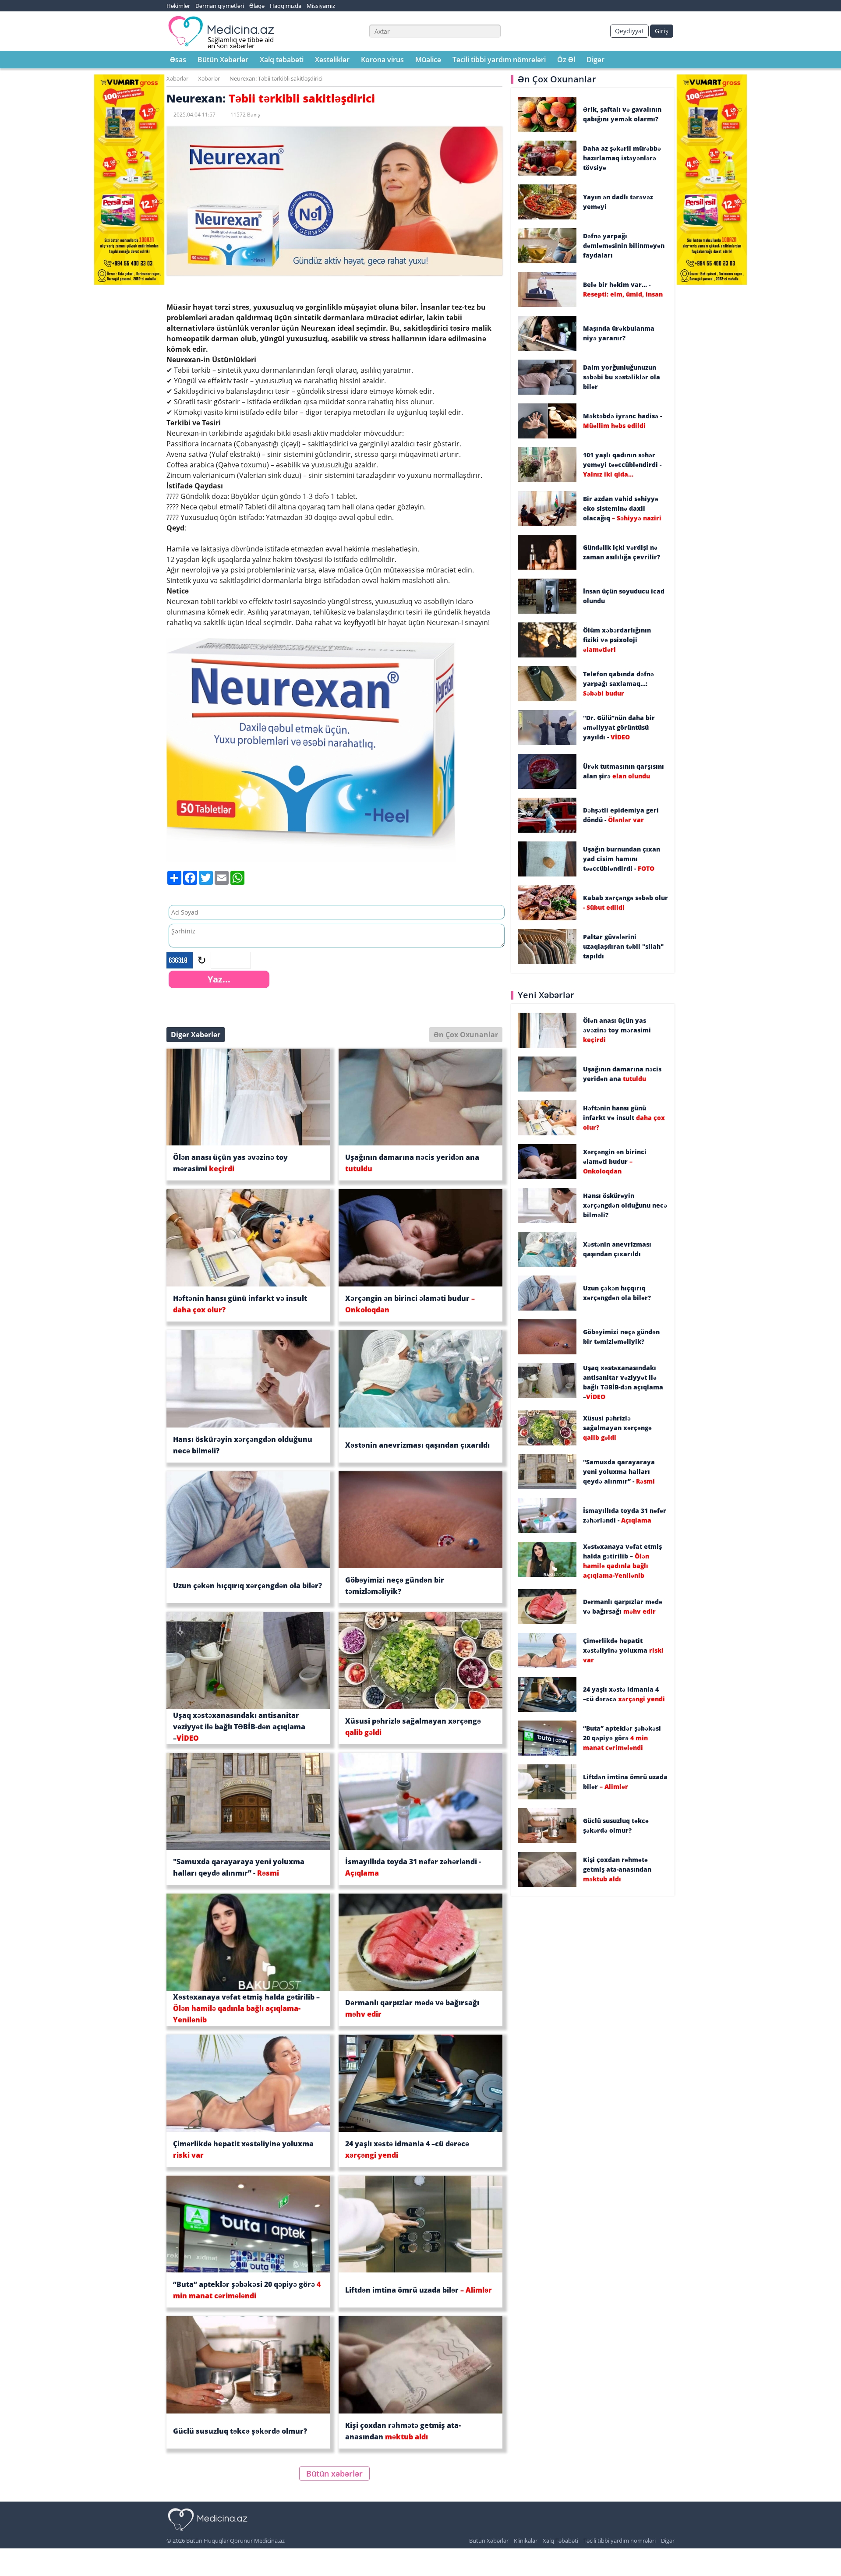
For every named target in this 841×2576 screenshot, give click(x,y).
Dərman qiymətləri (220, 6)
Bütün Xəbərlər (223, 60)
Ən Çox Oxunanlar (466, 1035)
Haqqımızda (286, 6)
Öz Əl (566, 60)
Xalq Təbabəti (560, 2541)
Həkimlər (178, 6)
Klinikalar (526, 2541)
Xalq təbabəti (282, 60)
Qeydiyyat (629, 31)
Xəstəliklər (332, 60)
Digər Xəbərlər (196, 1035)
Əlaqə (257, 6)
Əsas (178, 60)
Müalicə (428, 60)
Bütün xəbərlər (334, 2474)
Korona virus (382, 60)
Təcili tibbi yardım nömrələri (499, 60)
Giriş (662, 31)
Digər (595, 60)
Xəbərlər (177, 78)
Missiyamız (321, 6)
